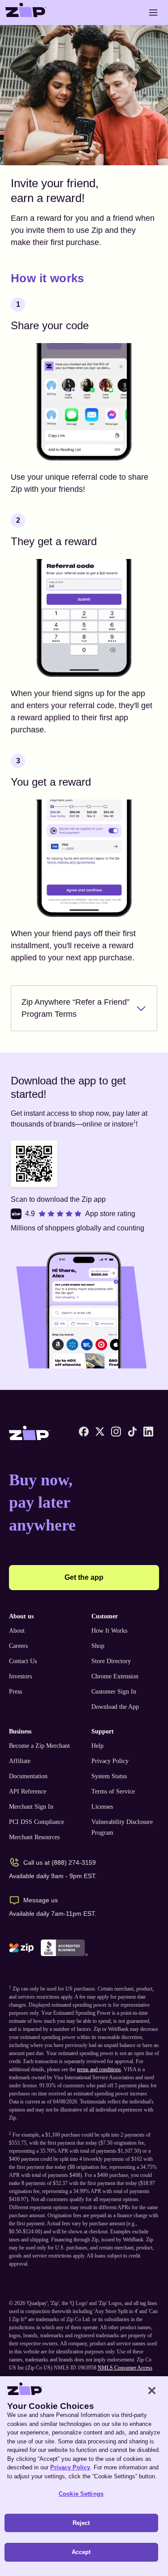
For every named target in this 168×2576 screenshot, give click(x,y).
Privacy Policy (110, 1761)
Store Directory (111, 1661)
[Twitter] (100, 1432)
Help (97, 1746)
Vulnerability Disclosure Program (122, 1827)
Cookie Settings (81, 2494)
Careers (18, 1646)
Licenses (102, 1807)
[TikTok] (132, 1432)
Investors (20, 1676)
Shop (98, 1646)
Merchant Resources (34, 1837)
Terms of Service (113, 1791)
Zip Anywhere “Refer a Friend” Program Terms (75, 1008)
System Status (109, 1776)
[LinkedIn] (148, 1432)
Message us (41, 1900)
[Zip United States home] (26, 13)
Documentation (28, 1776)
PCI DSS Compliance (37, 1822)
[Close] (152, 2391)
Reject (81, 2523)
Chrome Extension (115, 1676)
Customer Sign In (114, 1692)
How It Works (109, 1631)
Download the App (115, 1707)
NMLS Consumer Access (125, 2368)
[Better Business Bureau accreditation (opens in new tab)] (64, 1948)
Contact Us (23, 1661)
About (17, 1631)
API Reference (28, 1791)
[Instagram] (116, 1432)
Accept (81, 2552)
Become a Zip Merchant (39, 1746)
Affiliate (20, 1761)
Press (15, 1692)
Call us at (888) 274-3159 (60, 1862)
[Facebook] (84, 1432)
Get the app (84, 1577)
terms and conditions (99, 2069)
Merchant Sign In (31, 1807)
